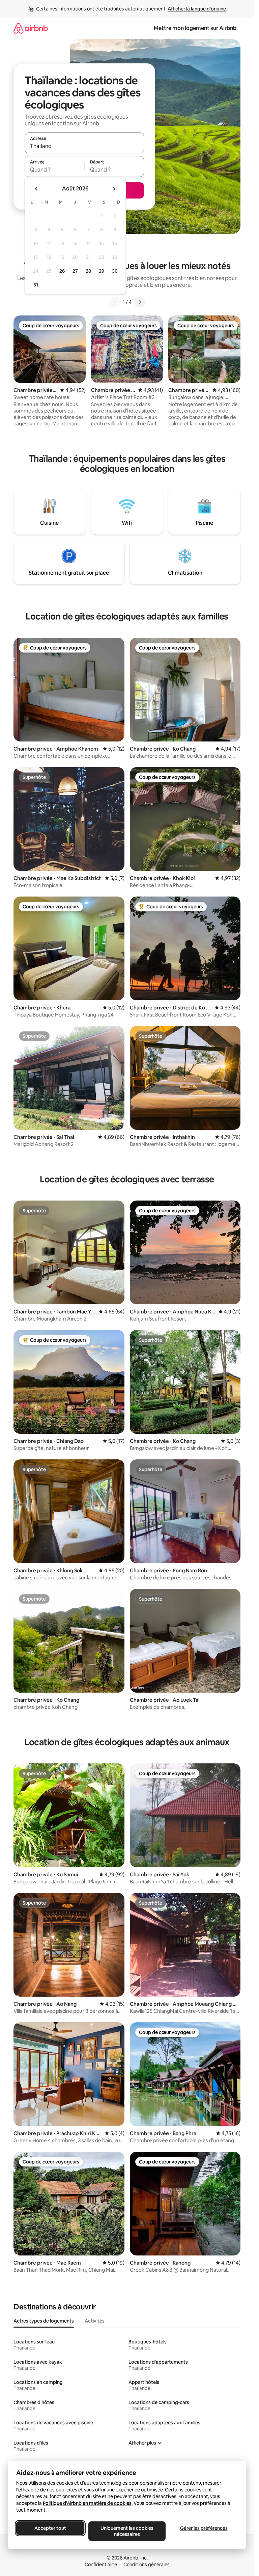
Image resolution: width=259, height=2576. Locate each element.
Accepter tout (50, 2528)
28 (88, 271)
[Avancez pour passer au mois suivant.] (114, 189)
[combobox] (84, 146)
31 (36, 285)
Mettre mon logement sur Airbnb (195, 28)
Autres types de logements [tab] (44, 2321)
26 (62, 271)
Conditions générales (147, 2565)
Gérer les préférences (204, 2528)
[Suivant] (140, 302)
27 (75, 271)
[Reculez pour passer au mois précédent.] (36, 189)
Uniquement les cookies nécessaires (127, 2531)
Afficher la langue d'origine (197, 9)
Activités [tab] (95, 2321)
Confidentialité (101, 2565)
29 (102, 271)
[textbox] (54, 170)
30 (115, 271)
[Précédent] (115, 302)
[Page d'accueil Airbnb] (31, 28)
